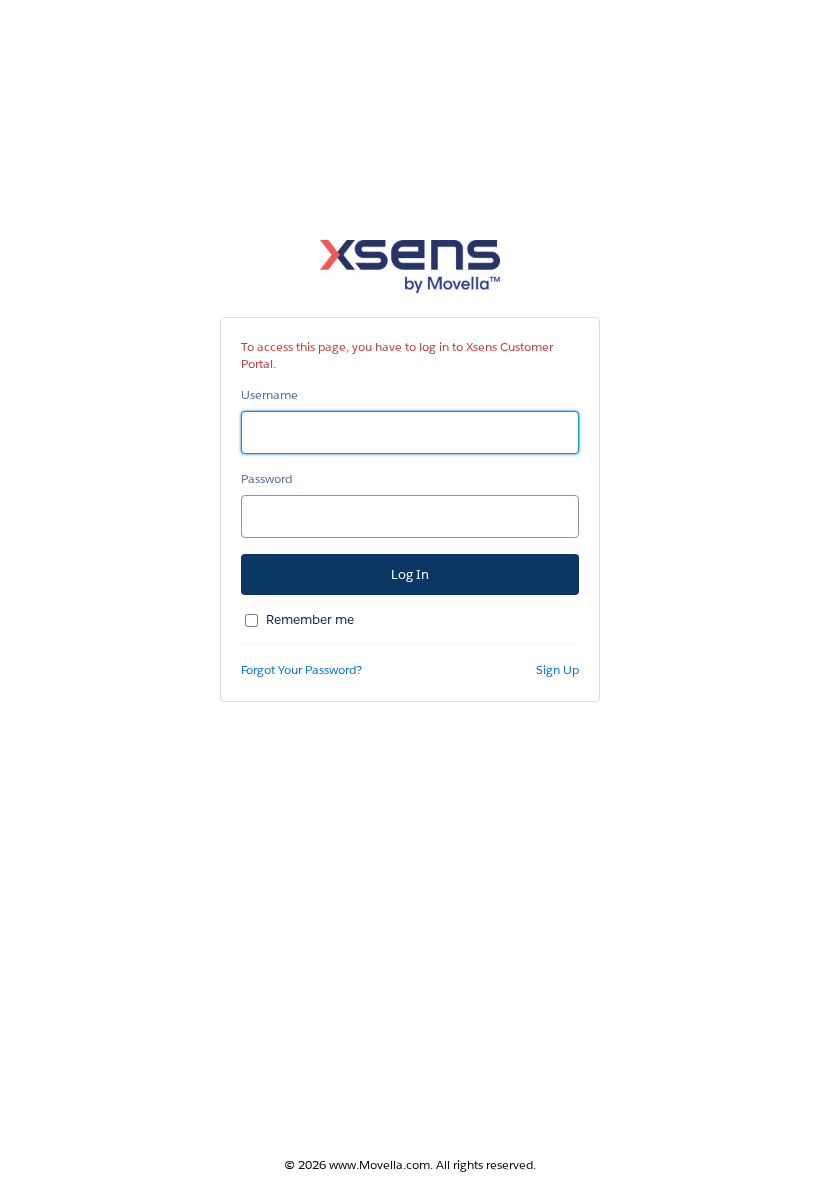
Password (266, 478)
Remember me (310, 619)
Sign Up (557, 669)
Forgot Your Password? (301, 669)
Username (269, 394)
